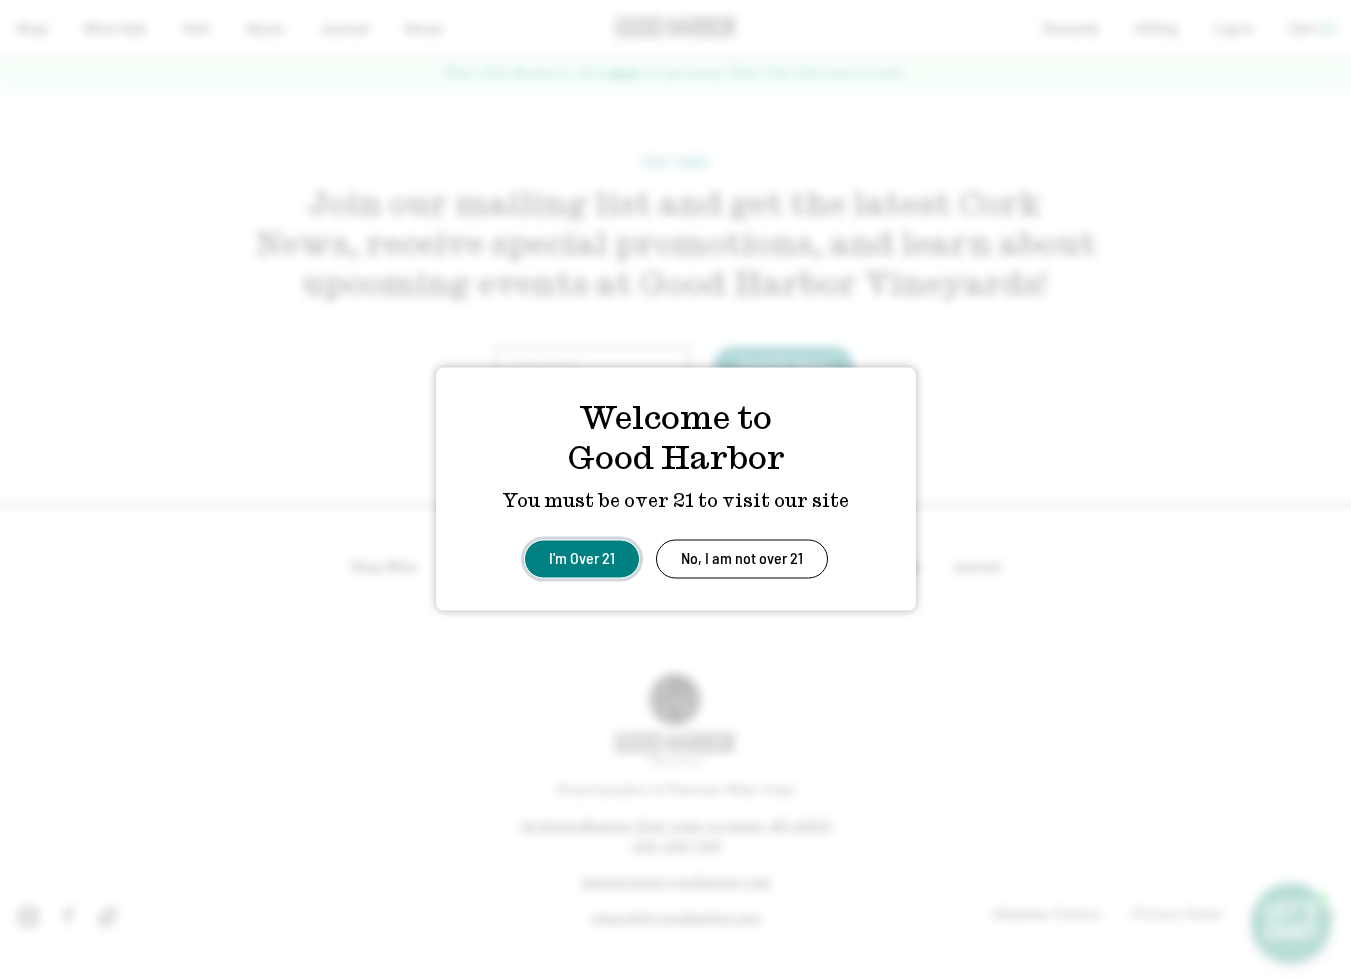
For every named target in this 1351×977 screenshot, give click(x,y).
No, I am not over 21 (742, 556)
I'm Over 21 (582, 556)
